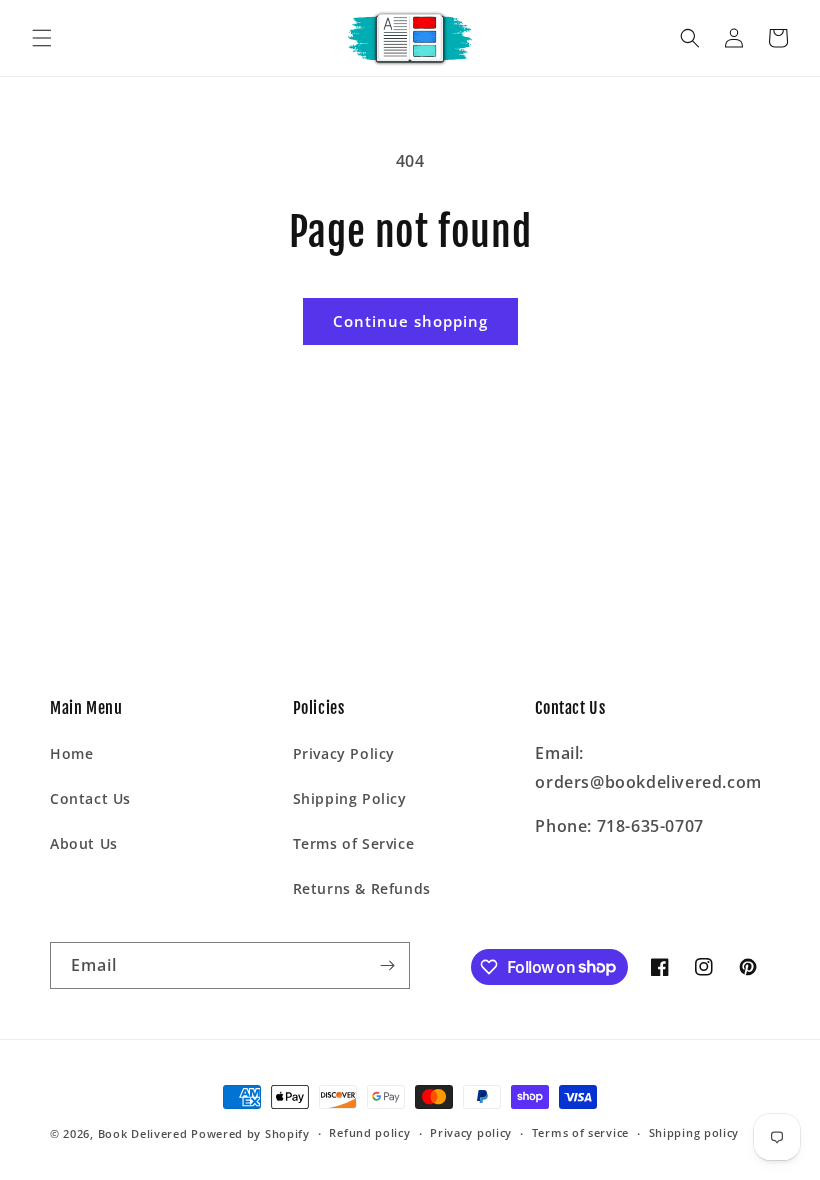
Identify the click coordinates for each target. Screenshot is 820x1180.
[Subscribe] (387, 965)
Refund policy (369, 1132)
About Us (84, 843)
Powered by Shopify (250, 1133)
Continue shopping (410, 321)
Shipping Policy (350, 798)
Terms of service (580, 1132)
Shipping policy (694, 1132)
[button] (42, 38)
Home (71, 753)
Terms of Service (354, 843)
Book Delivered (143, 1133)
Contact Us (90, 798)
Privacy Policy (344, 753)
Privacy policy (471, 1132)
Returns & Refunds (362, 888)
